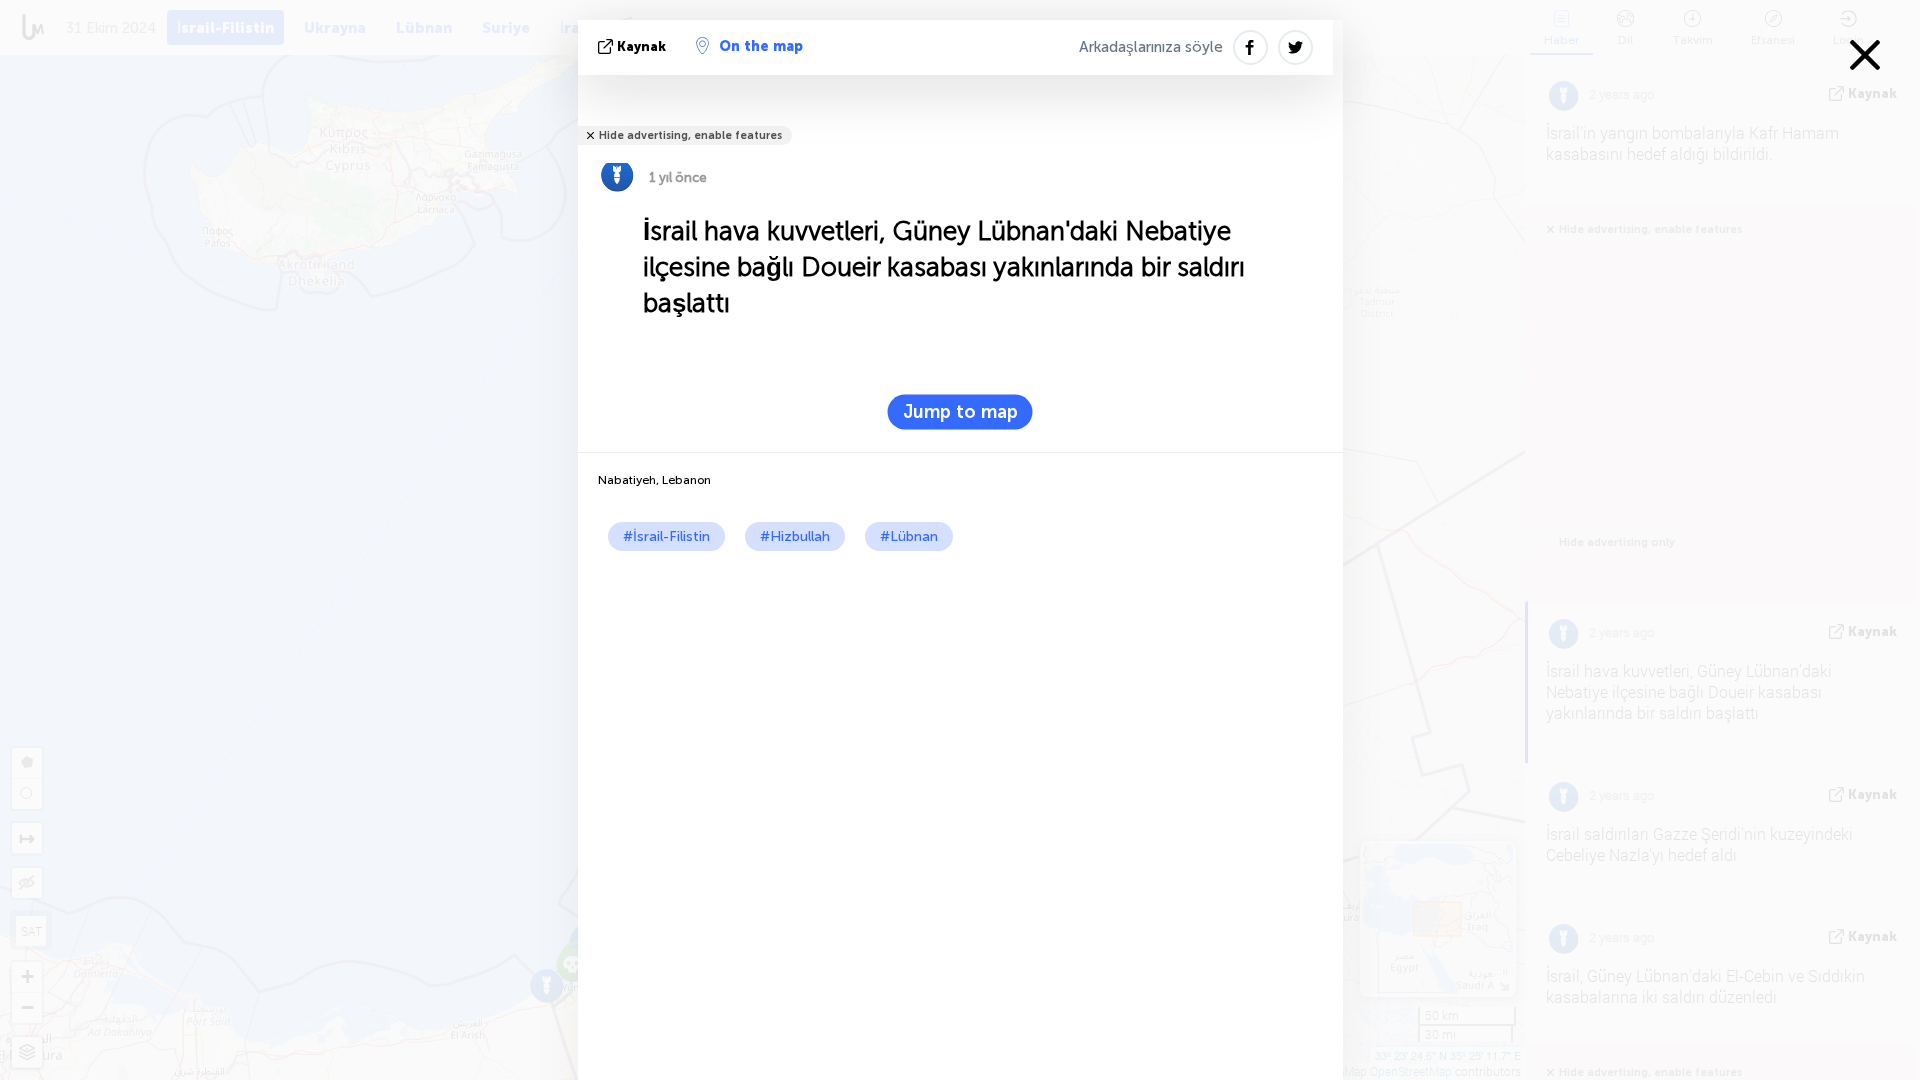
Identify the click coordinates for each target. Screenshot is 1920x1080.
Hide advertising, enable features (690, 135)
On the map (761, 46)
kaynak (641, 46)
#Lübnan (909, 536)
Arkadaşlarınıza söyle (1151, 47)
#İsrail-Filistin (666, 536)
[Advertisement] (960, 701)
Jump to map (960, 412)
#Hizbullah (795, 536)
